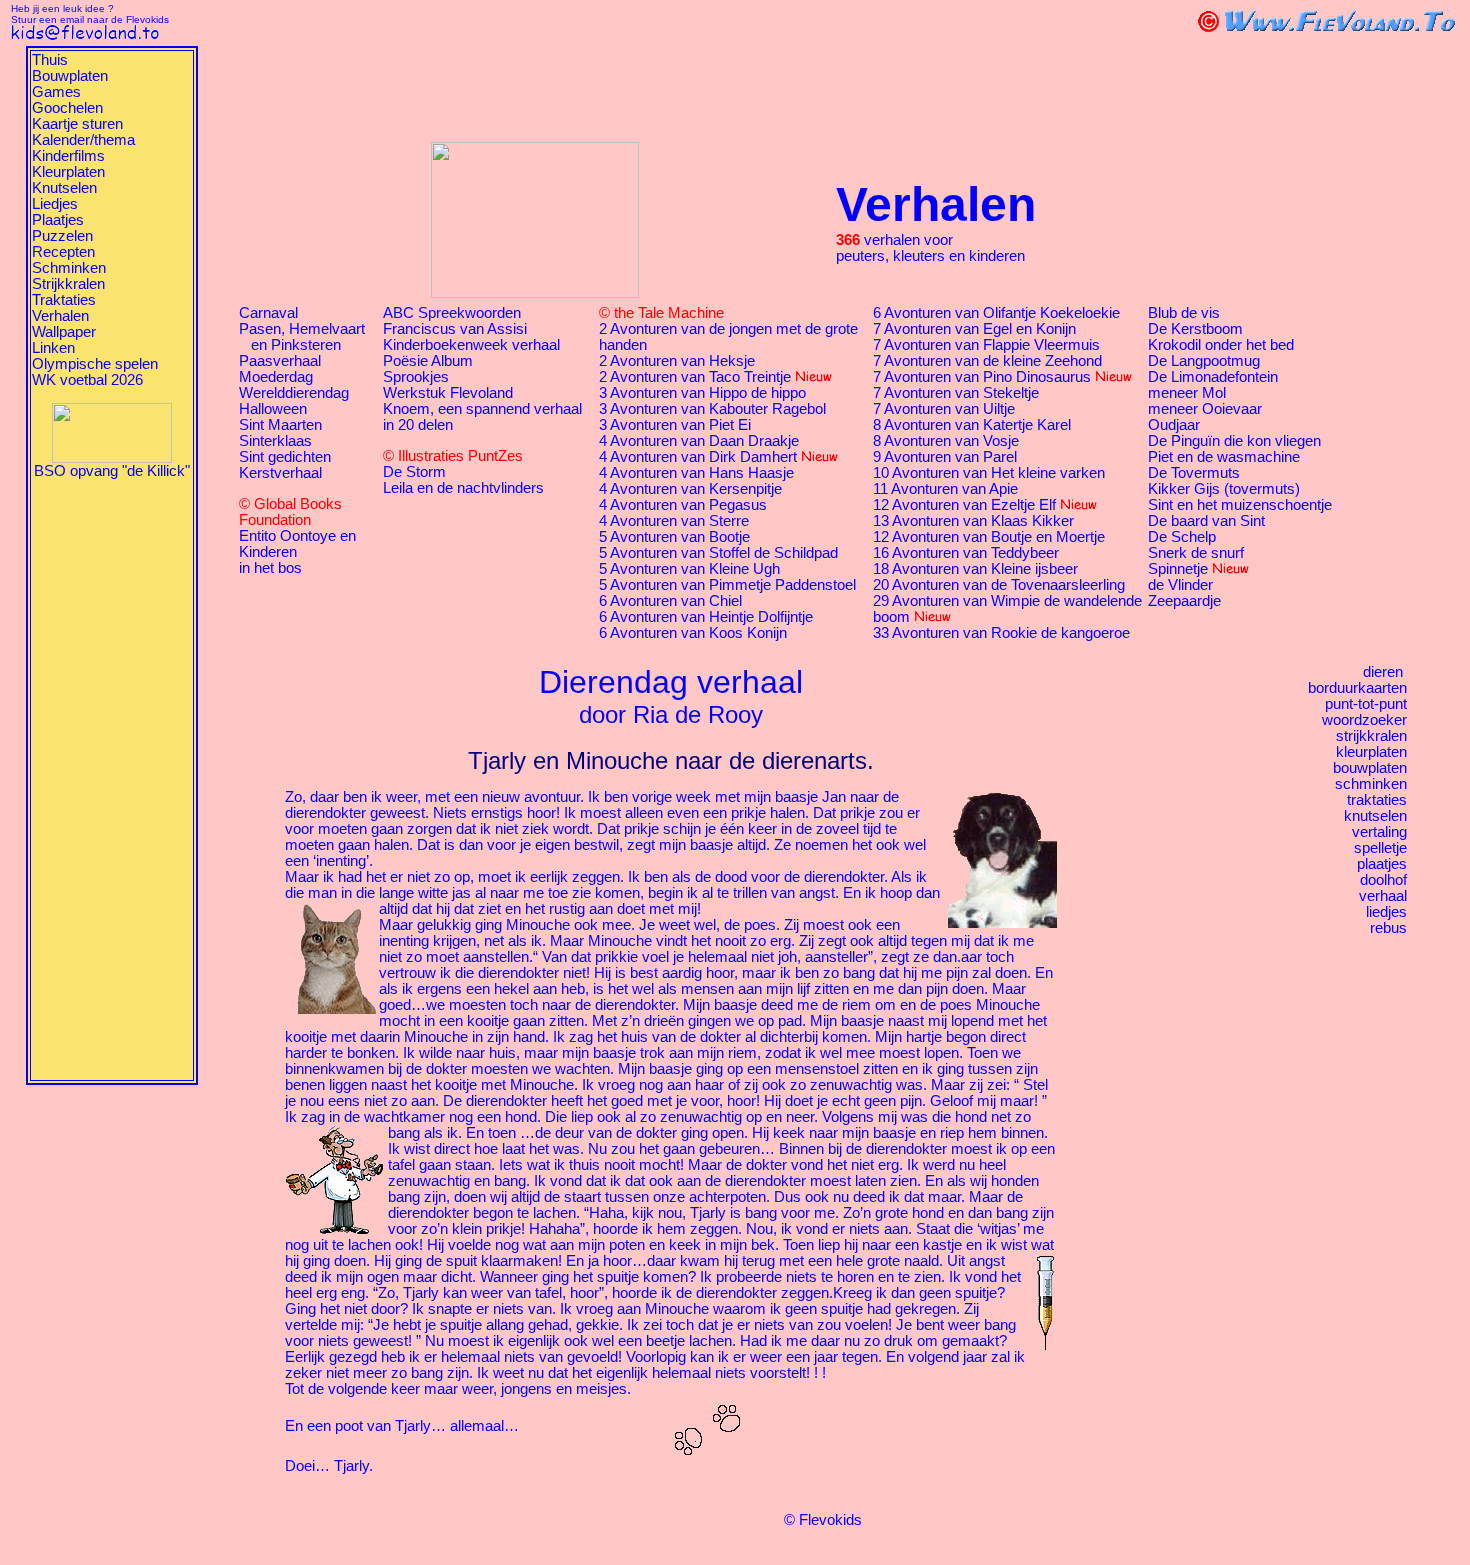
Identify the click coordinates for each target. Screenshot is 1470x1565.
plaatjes (1382, 864)
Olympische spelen (95, 364)
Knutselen (64, 188)
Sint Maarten (280, 425)
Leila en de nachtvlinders (463, 488)
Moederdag (276, 377)
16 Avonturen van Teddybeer (966, 553)
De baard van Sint (1206, 521)
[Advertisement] (112, 779)
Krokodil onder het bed (1221, 345)
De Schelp (1182, 537)
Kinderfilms (68, 156)
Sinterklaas (275, 441)
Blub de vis (1184, 313)
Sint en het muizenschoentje (1240, 505)
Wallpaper (64, 332)
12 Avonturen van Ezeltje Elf (964, 505)
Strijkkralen (68, 284)
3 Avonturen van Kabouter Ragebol (712, 409)
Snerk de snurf (1196, 553)
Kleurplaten (68, 172)
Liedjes (55, 204)
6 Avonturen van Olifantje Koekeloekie (996, 313)
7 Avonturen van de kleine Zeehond (987, 361)
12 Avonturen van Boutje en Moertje (989, 537)
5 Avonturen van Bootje (674, 537)
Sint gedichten (285, 457)
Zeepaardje (1184, 601)
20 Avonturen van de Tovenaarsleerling (999, 585)
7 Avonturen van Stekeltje (956, 393)
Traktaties (64, 300)
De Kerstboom (1195, 329)
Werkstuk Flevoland (448, 393)
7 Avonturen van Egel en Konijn (974, 329)
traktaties (1377, 800)
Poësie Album (428, 361)
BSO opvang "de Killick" (112, 471)
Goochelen (67, 108)
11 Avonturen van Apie (945, 489)
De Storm (414, 472)
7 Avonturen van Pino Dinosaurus (982, 377)
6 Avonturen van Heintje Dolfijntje (706, 617)
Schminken (69, 268)
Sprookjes (416, 377)
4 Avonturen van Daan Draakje (699, 441)
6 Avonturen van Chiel (670, 601)
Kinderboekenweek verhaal (471, 345)
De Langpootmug (1204, 361)
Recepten (63, 252)
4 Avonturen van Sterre (674, 521)
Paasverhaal (280, 361)
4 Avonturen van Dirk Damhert (698, 457)
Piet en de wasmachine (1224, 457)
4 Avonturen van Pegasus (683, 505)
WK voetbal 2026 (87, 380)
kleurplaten (1371, 752)
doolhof (1383, 880)
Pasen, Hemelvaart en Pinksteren (302, 337)
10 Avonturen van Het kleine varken (989, 473)
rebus (1388, 928)
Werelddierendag (294, 393)
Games (56, 92)
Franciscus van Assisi (455, 329)
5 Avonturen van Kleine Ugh (689, 569)
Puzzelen (62, 236)
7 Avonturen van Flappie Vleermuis (986, 345)
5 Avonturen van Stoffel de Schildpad (718, 553)
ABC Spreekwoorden (452, 313)
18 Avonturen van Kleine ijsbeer (975, 569)
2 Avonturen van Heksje (677, 361)
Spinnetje (1178, 569)
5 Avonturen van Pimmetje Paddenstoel (727, 585)
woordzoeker (1364, 720)
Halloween (273, 409)
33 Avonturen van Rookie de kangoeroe (1001, 633)
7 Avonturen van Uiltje (944, 409)
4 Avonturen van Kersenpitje (690, 489)
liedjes (1386, 912)
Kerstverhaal (280, 473)
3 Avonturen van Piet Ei (675, 425)
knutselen (1375, 816)
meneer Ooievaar (1205, 409)
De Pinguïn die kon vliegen (1234, 441)
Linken (53, 348)
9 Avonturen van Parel (945, 457)
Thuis (50, 60)
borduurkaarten (1357, 688)
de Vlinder (1180, 585)
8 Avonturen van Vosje (946, 441)
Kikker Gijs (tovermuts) (1224, 489)
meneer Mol (1187, 393)
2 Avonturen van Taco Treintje (695, 377)
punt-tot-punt (1366, 704)
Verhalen (60, 316)
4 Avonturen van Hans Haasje (696, 473)
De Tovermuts (1194, 473)
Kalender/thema (83, 140)
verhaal (1383, 896)
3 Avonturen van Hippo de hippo (702, 393)
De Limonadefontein (1213, 377)
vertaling (1379, 832)
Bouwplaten (70, 76)
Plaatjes (58, 220)
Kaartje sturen (77, 124)
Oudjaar (1174, 425)
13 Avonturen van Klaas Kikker (973, 521)
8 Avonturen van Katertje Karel (972, 425)
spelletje (1380, 848)
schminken (1371, 784)
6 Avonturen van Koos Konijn (693, 633)
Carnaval (268, 313)
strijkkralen (1371, 736)
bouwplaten (1370, 768)
